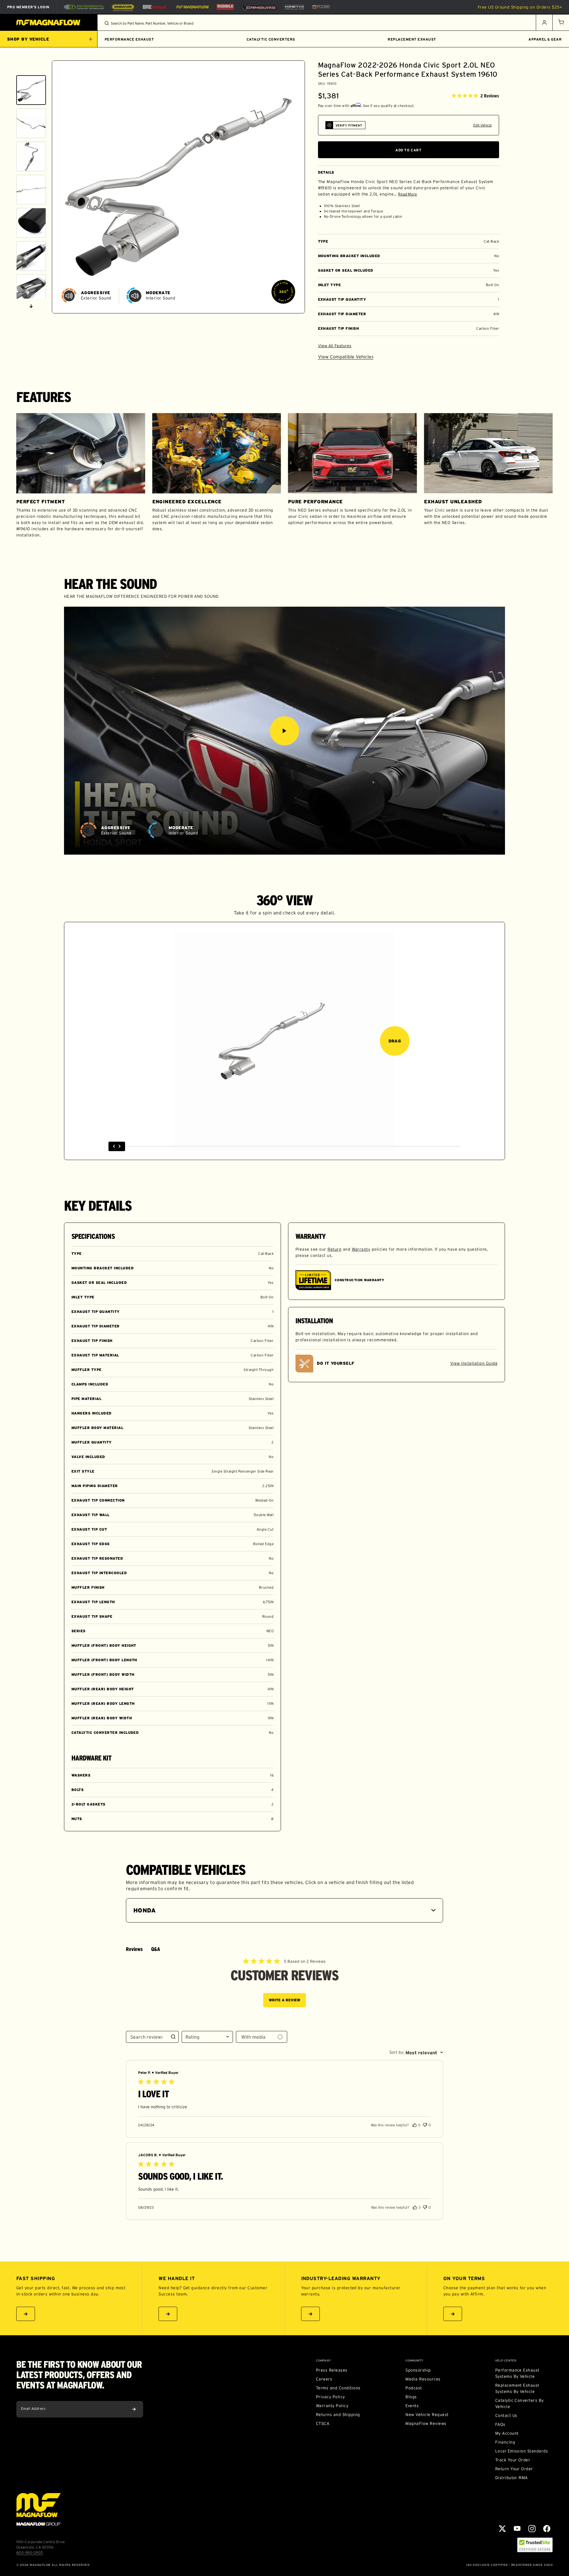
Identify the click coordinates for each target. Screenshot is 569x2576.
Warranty (361, 1249)
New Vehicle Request (427, 2415)
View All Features (335, 346)
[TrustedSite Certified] (535, 2545)
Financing (505, 2442)
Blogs (411, 2397)
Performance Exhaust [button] (129, 39)
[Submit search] (107, 23)
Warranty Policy (332, 2406)
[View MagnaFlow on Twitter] (502, 2529)
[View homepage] (49, 23)
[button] (561, 23)
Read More (407, 194)
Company (323, 2361)
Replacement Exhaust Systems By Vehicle (517, 2388)
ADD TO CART (409, 150)
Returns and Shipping (338, 2415)
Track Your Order (513, 2460)
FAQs (500, 2424)
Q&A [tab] (156, 1949)
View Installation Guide (474, 1363)
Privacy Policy (330, 2397)
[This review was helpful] (415, 2125)
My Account (507, 2433)
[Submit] (134, 2409)
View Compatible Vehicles (346, 357)
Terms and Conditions (338, 2388)
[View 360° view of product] (283, 292)
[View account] (544, 23)
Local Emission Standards (522, 2451)
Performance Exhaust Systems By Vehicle (517, 2373)
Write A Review (284, 2000)
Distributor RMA (512, 2478)
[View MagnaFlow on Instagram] (532, 2529)
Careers (324, 2379)
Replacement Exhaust (412, 39)
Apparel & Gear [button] (545, 39)
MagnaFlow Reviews (426, 2423)
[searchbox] (147, 2037)
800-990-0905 (30, 2552)
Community (414, 2361)
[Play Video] (284, 731)
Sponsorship (418, 2370)
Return (334, 1249)
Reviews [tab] (134, 1949)
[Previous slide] (31, 68)
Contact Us (506, 2415)
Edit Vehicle (482, 125)
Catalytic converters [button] (271, 39)
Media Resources (423, 2379)
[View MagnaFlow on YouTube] (517, 2529)
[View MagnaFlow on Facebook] (547, 2529)
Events (412, 2406)
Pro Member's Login (28, 7)
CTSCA (323, 2423)
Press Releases (332, 2370)
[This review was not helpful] (425, 2124)
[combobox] (207, 2037)
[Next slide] (31, 306)
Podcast (414, 2388)
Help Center (506, 2361)
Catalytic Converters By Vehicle (520, 2403)
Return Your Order (514, 2469)
